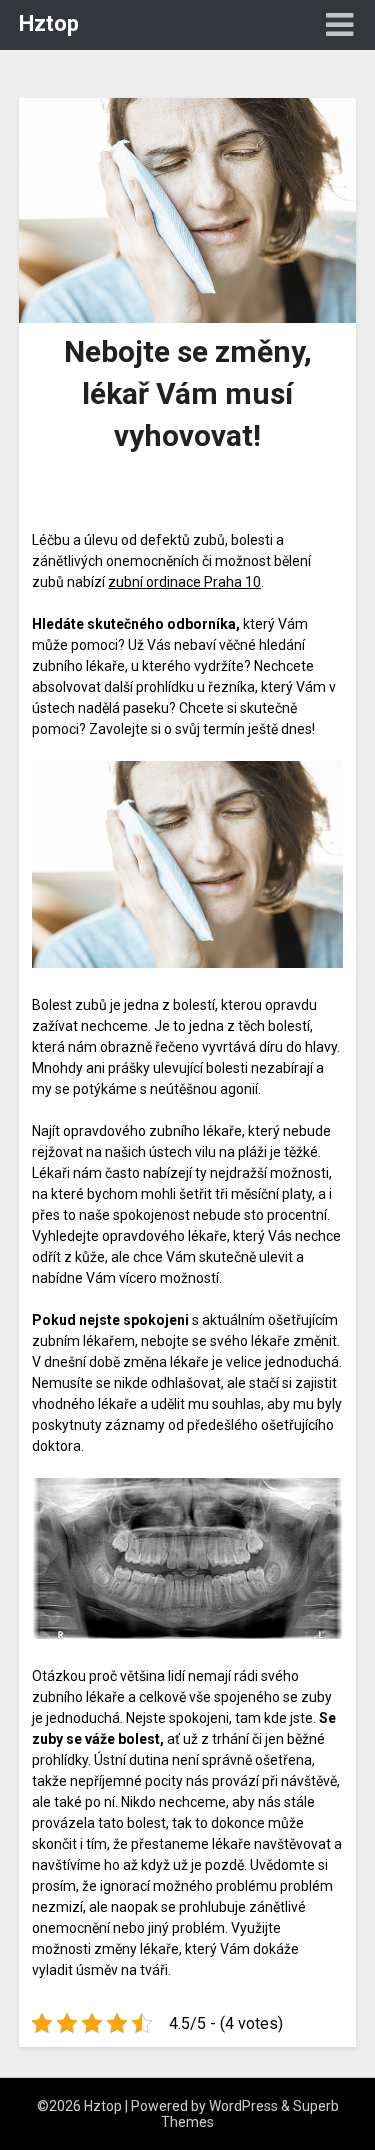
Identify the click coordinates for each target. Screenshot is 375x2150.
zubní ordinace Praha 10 (184, 582)
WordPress (243, 2106)
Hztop (49, 23)
